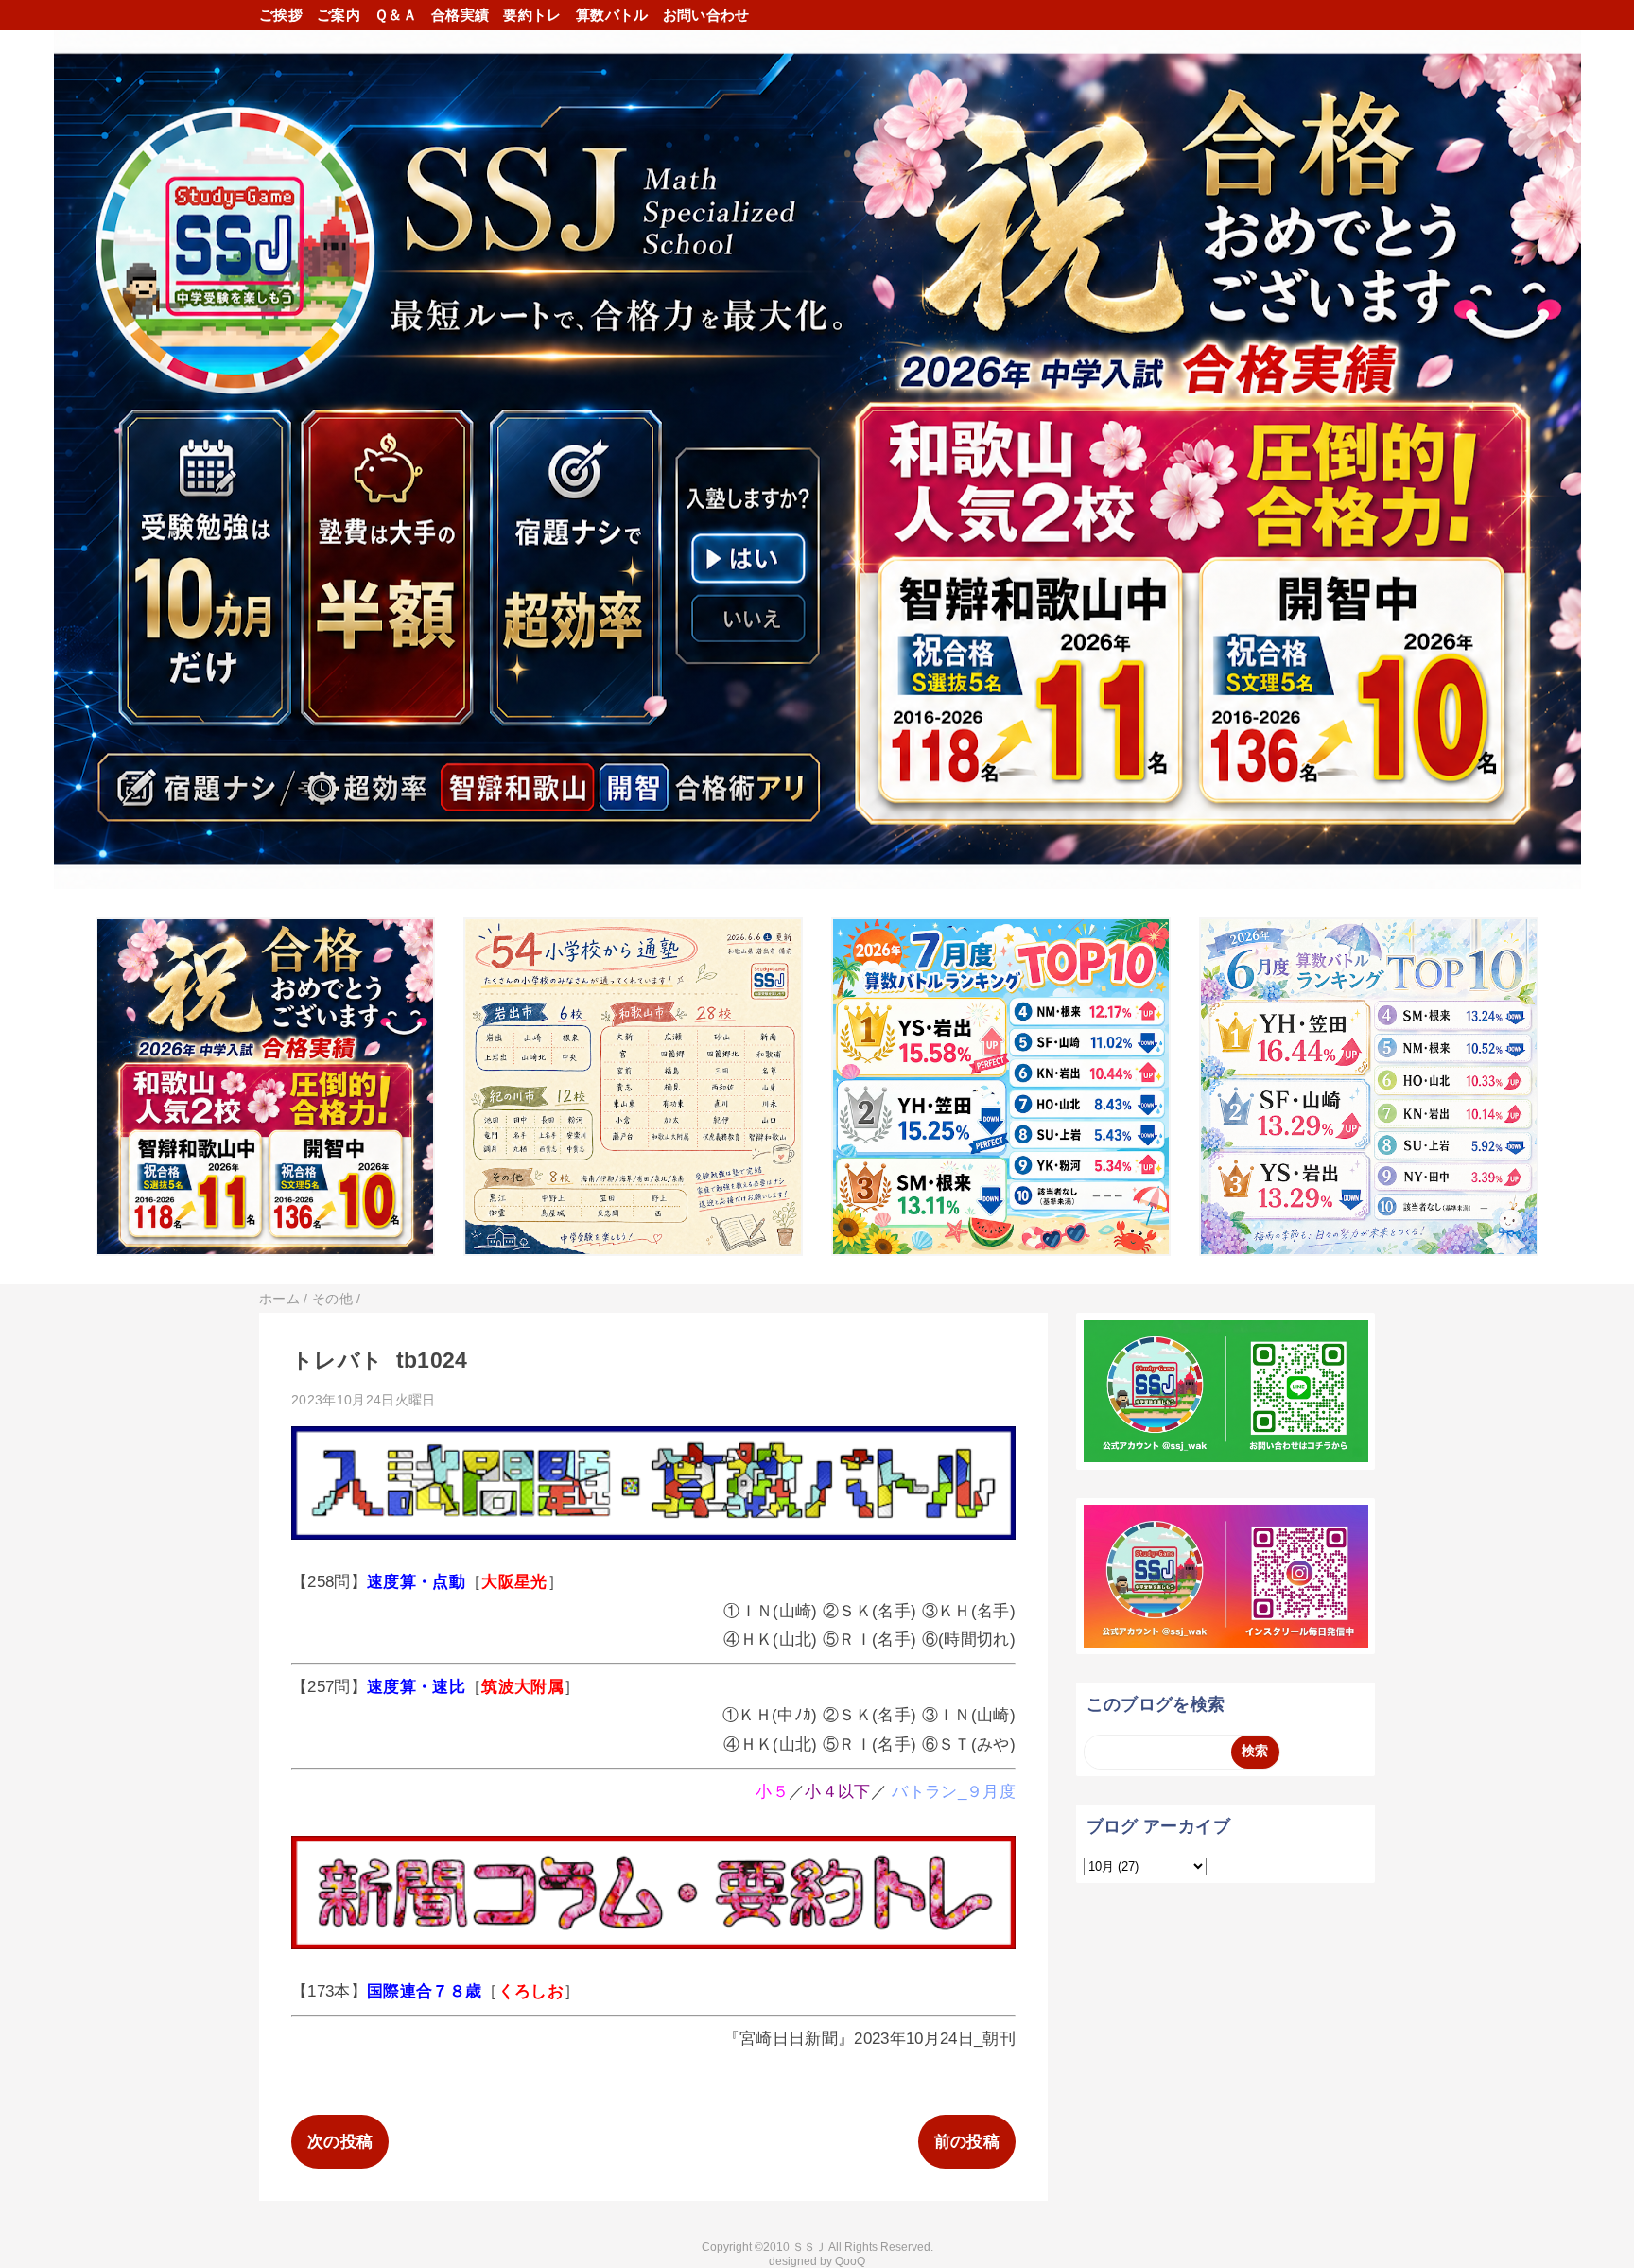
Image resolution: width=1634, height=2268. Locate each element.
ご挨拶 (281, 15)
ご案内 (339, 15)
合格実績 (460, 15)
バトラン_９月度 (954, 1792)
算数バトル (612, 15)
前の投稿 (967, 2142)
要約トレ (532, 15)
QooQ (850, 2261)
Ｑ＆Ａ (396, 15)
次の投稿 (340, 2142)
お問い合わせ (706, 15)
